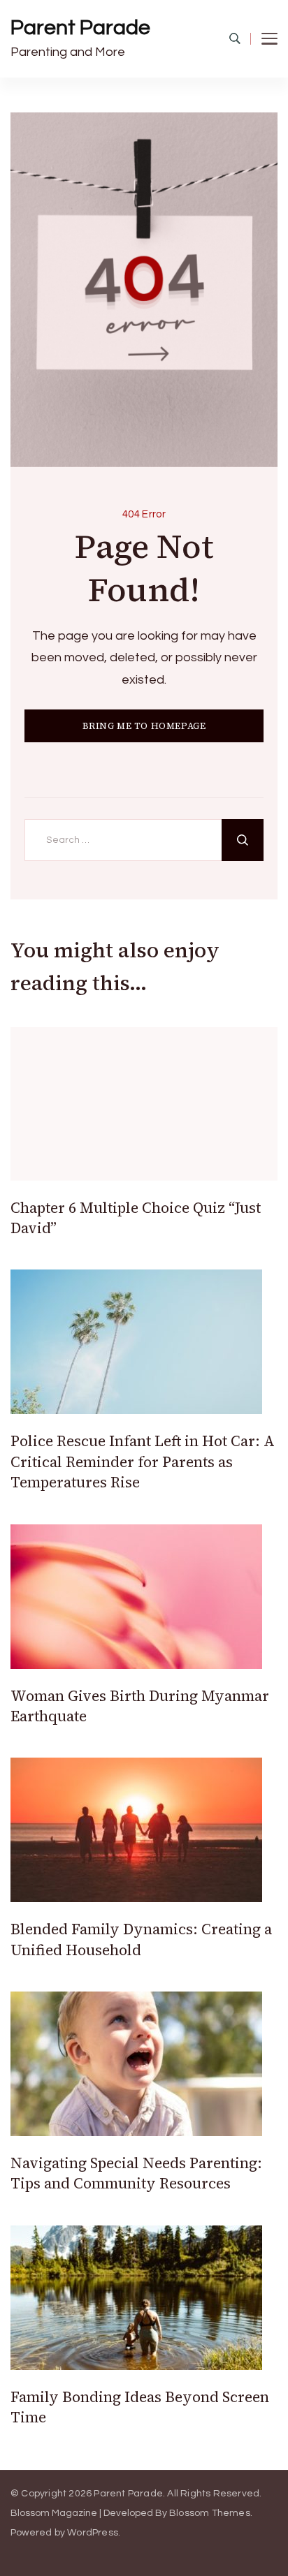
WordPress (93, 2533)
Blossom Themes (210, 2513)
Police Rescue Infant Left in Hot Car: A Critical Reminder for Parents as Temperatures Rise (143, 1462)
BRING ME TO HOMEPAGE (144, 726)
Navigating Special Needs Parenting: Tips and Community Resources (136, 2173)
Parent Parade (80, 28)
